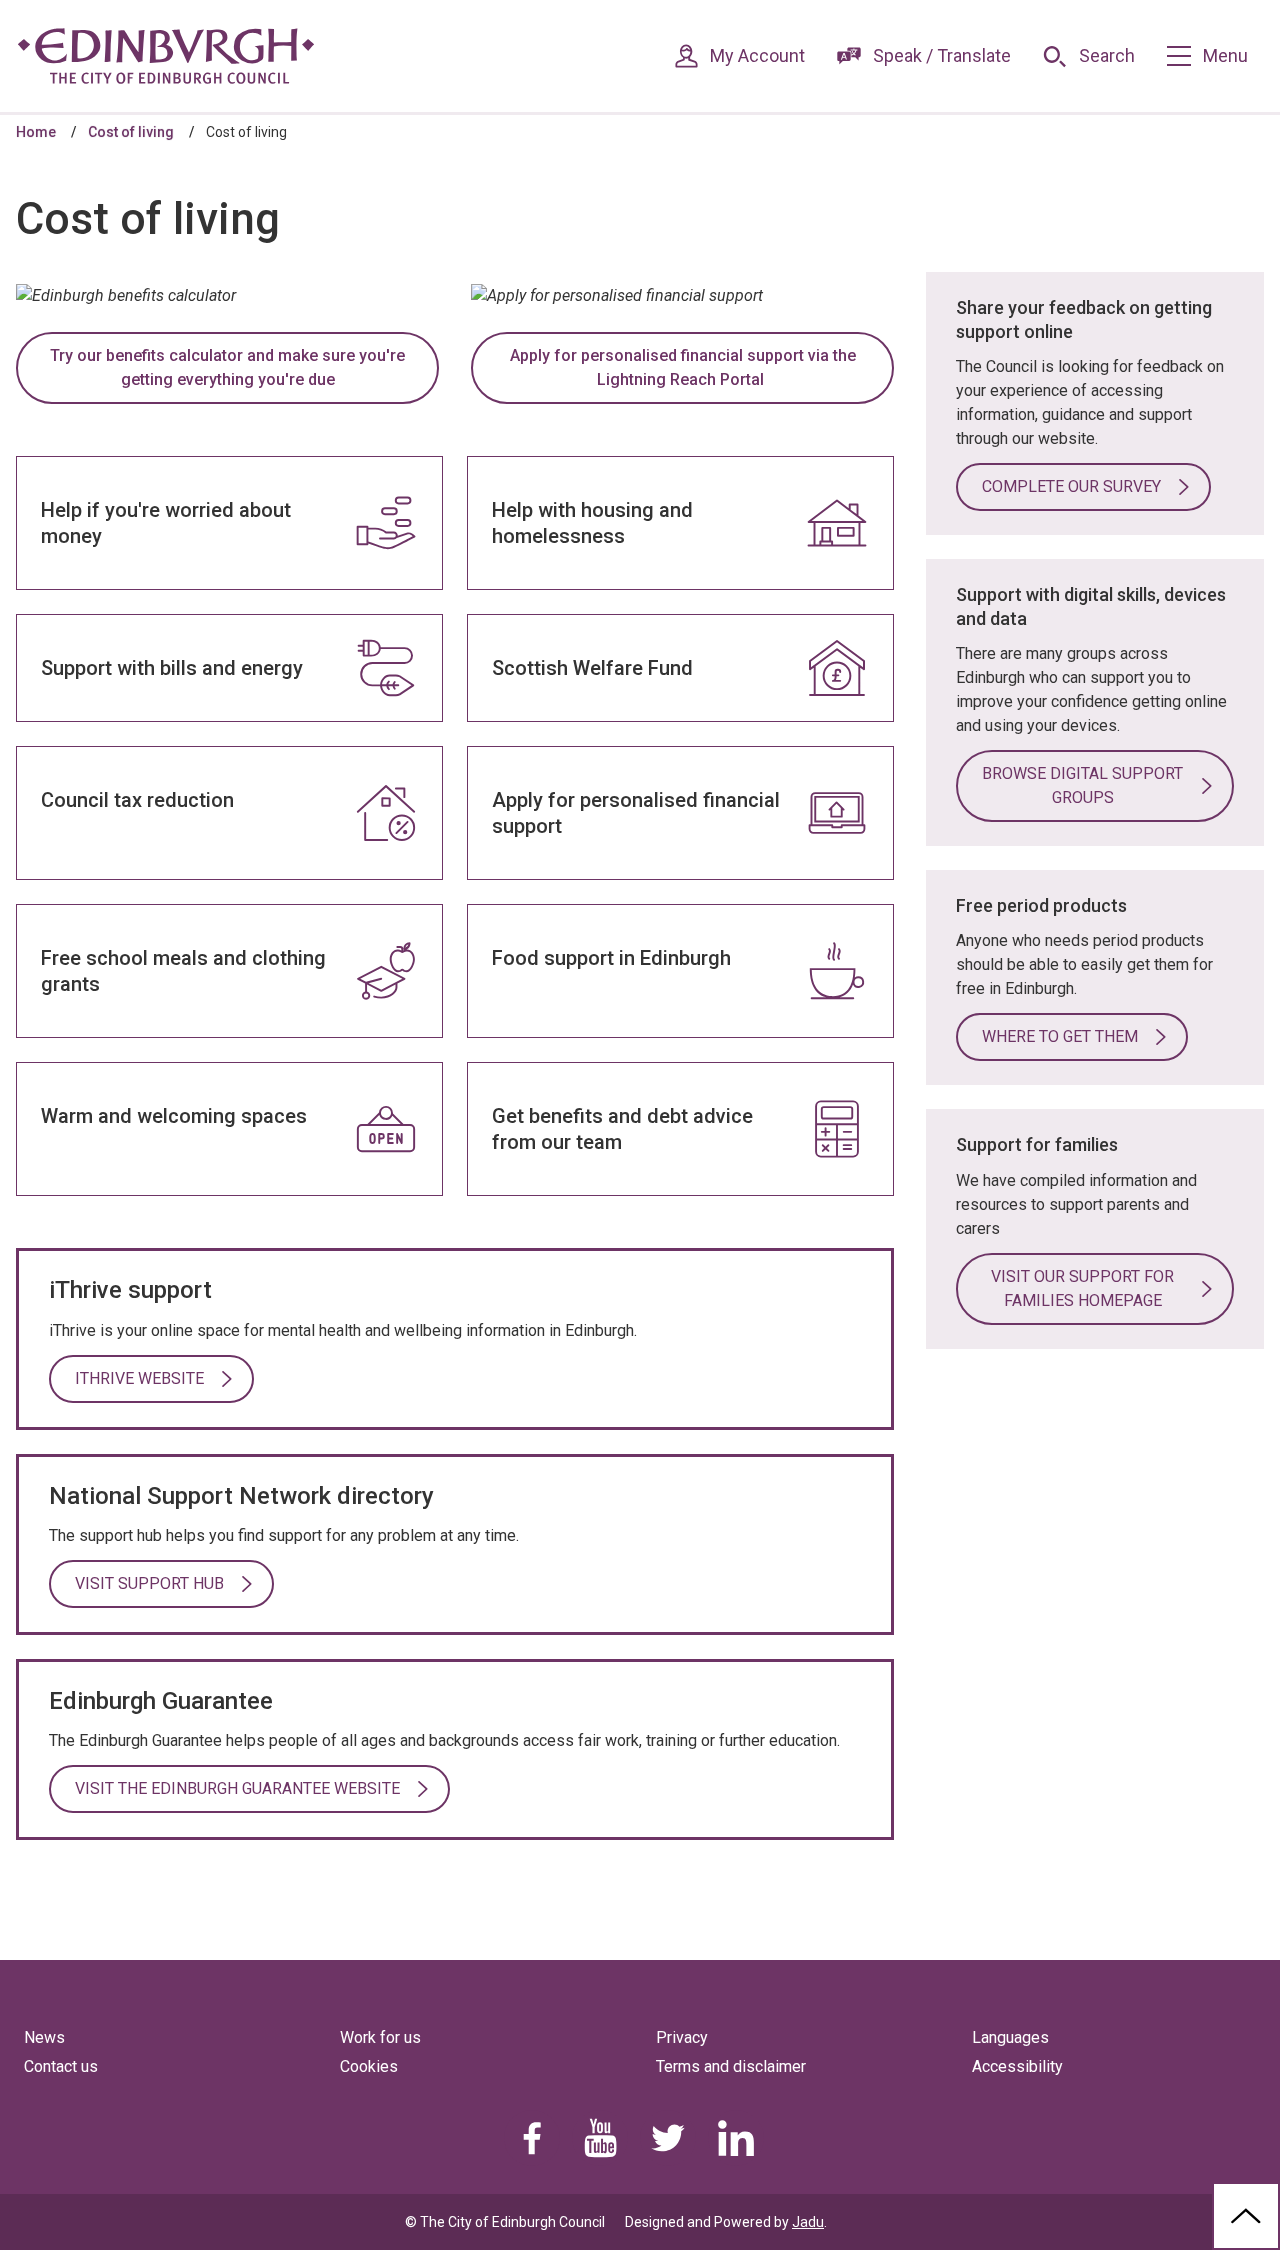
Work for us (380, 2037)
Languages (1010, 2037)
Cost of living (131, 132)
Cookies (369, 2066)
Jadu (808, 2222)
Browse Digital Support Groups (1082, 785)
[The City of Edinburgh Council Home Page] (166, 56)
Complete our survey (1071, 486)
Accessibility (1017, 2066)
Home (36, 132)
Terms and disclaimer (731, 2066)
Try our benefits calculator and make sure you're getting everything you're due (227, 367)
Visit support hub (149, 1583)
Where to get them (1060, 1036)
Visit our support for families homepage (1082, 1288)
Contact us (61, 2066)
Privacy (682, 2037)
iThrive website (139, 1378)
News (44, 2037)
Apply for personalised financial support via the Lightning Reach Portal (683, 367)
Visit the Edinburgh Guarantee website (237, 1788)
